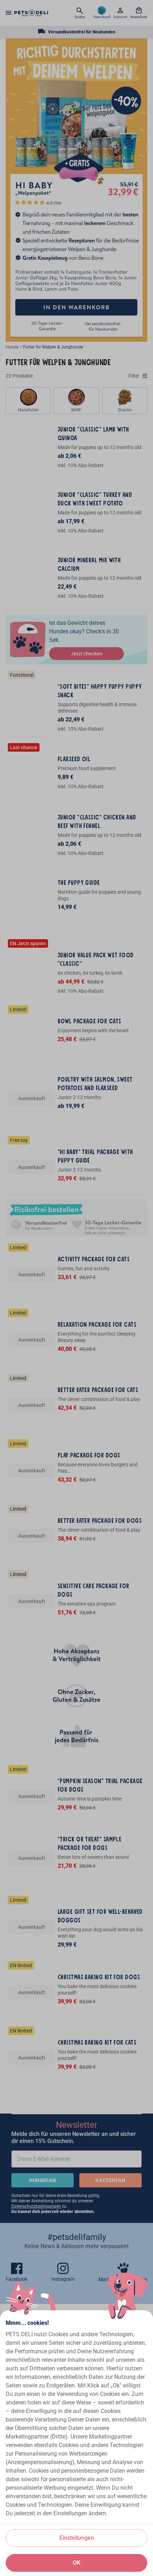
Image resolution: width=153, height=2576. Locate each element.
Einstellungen (77, 2538)
